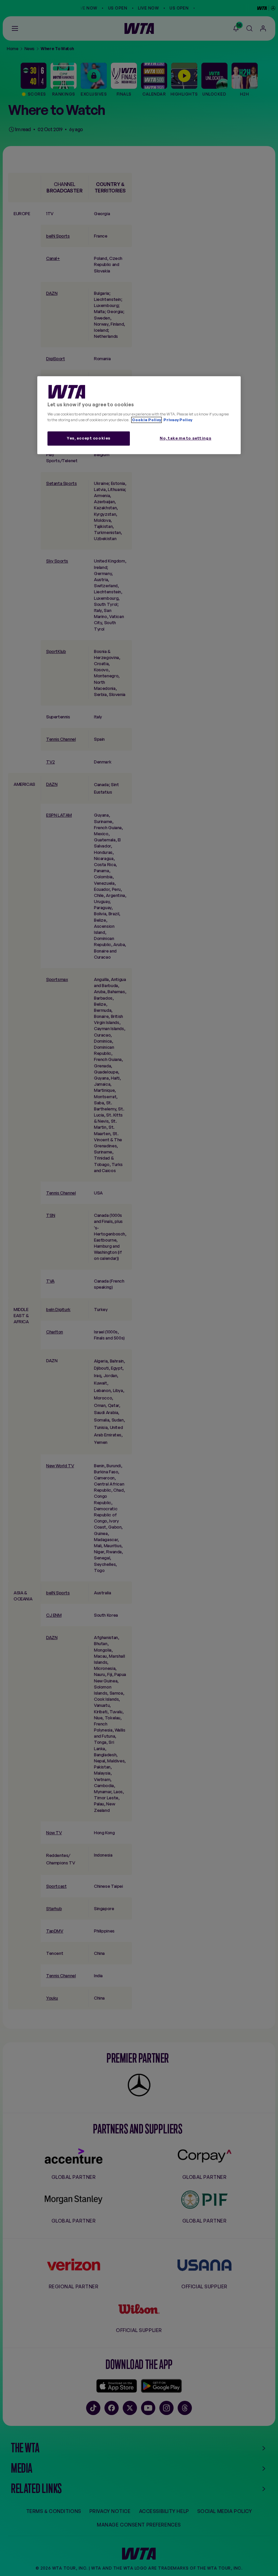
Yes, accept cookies (89, 438)
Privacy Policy (177, 420)
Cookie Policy (146, 420)
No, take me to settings (185, 438)
